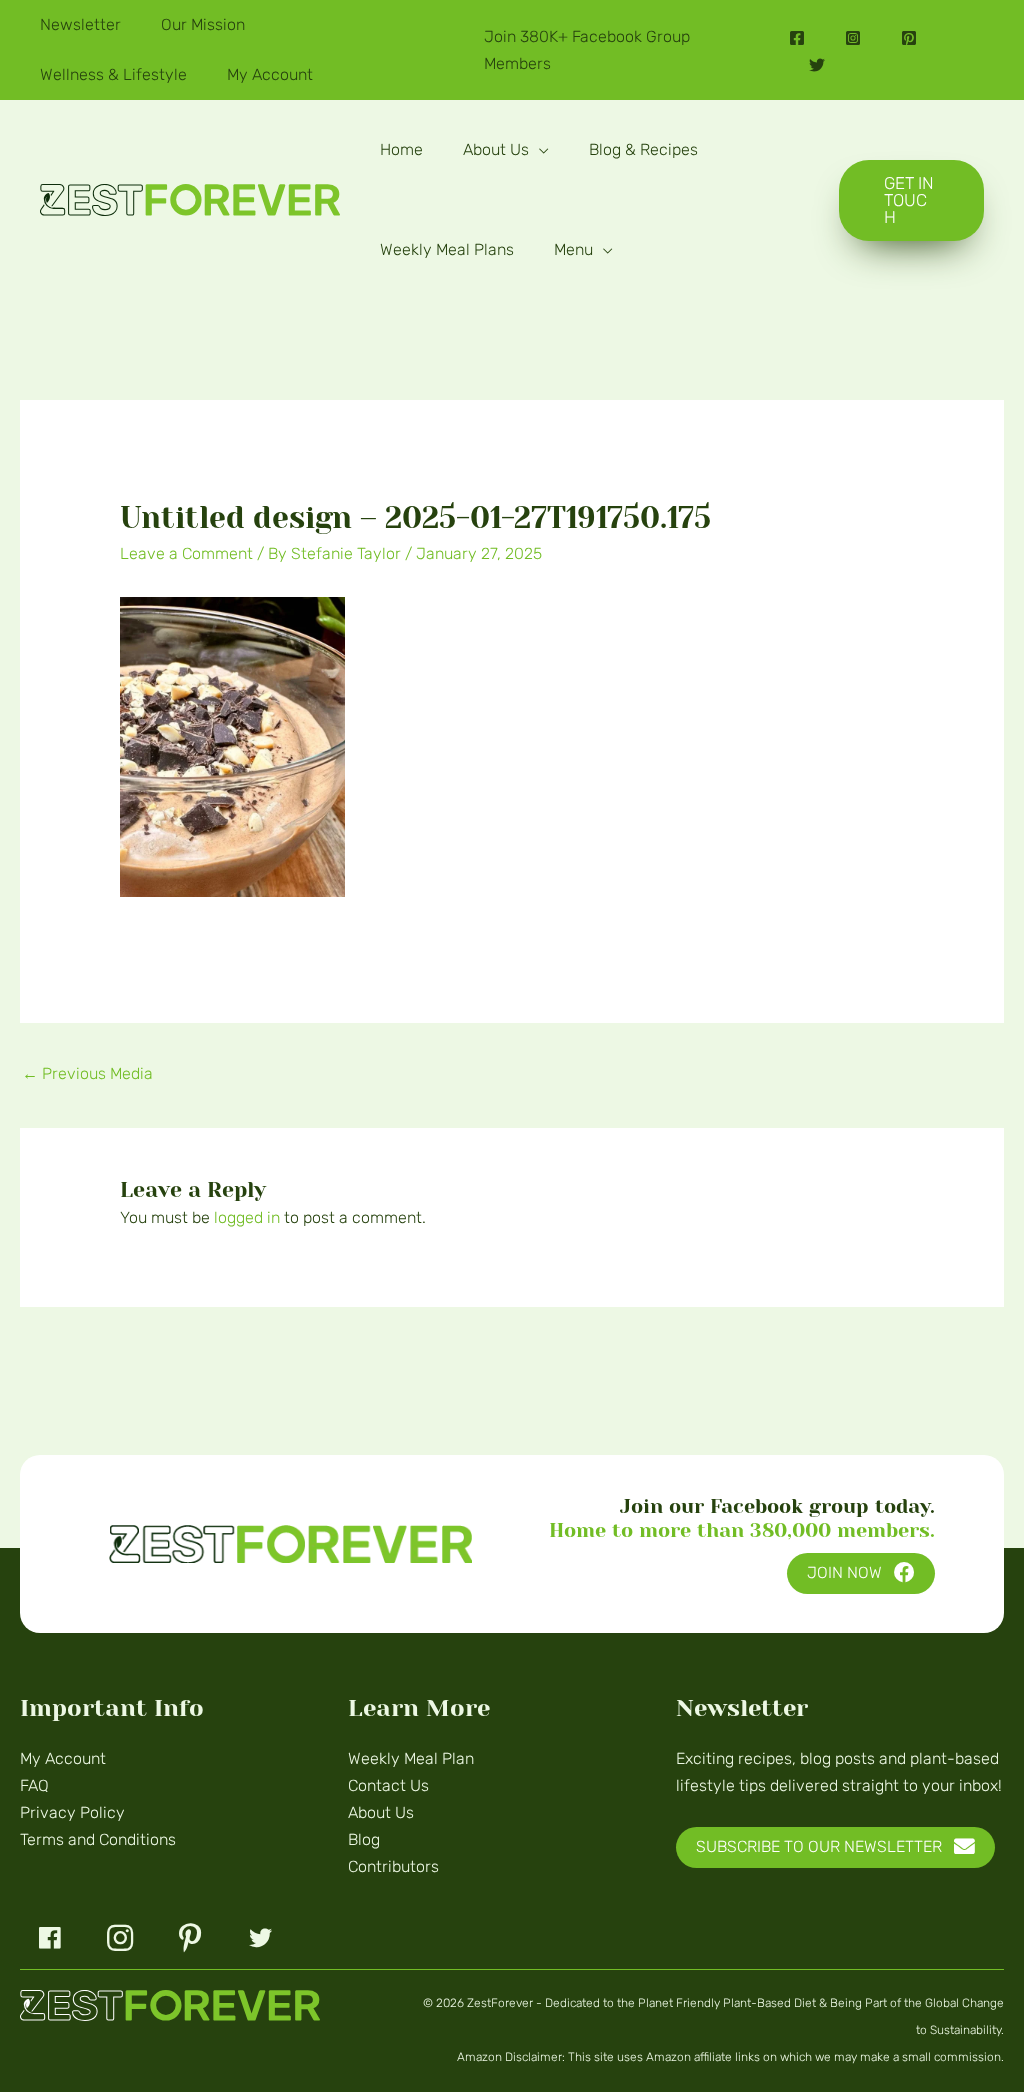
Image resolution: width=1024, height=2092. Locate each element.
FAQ (34, 1785)
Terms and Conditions (98, 1839)
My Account (63, 1758)
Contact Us (388, 1785)
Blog (364, 1839)
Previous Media (87, 1073)
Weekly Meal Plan (411, 1758)
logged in (247, 1217)
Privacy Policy (72, 1812)
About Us (381, 1812)
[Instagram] (853, 38)
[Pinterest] (909, 38)
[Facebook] (797, 38)
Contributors (393, 1866)
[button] (539, 149)
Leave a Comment (186, 553)
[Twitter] (817, 65)
